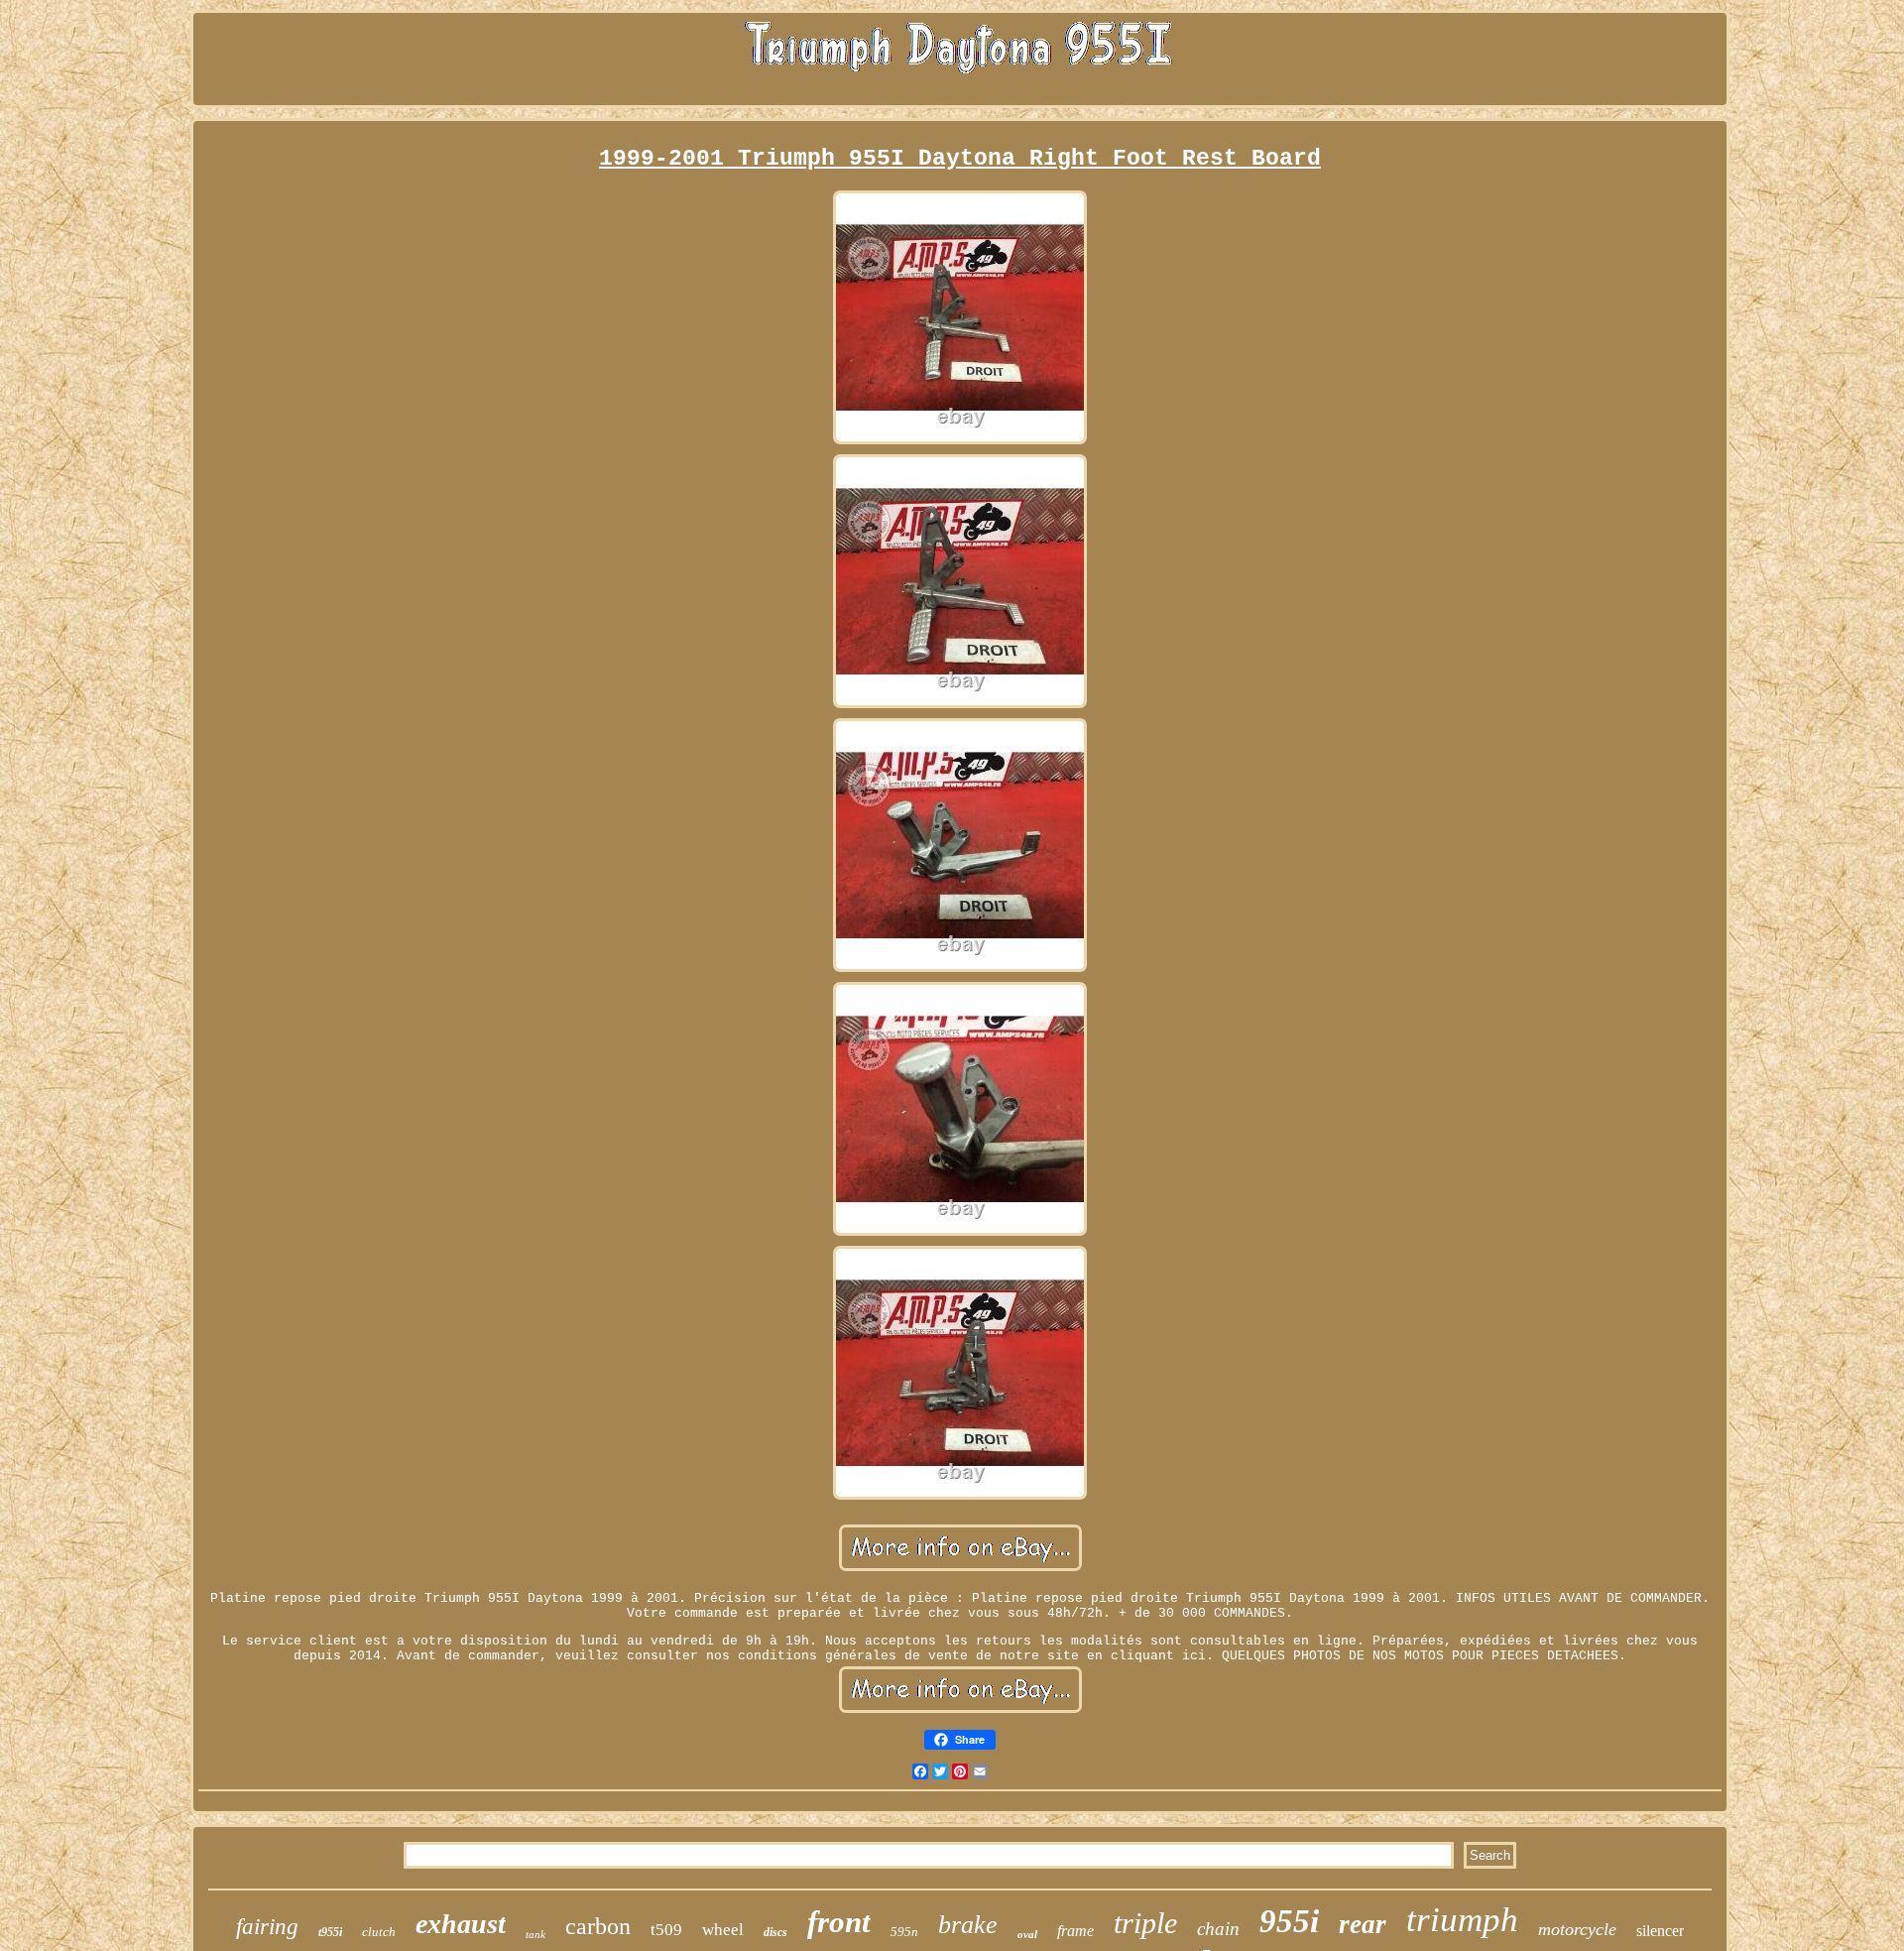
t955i (330, 1932)
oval (1027, 1934)
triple (1145, 1923)
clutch (379, 1932)
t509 (666, 1930)
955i (1289, 1921)
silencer (1660, 1931)
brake (968, 1925)
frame (1075, 1931)
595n (904, 1932)
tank (535, 1934)
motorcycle (1577, 1929)
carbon (598, 1926)
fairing (267, 1927)
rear (1363, 1924)
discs (775, 1932)
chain (1218, 1929)
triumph (1462, 1920)
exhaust (461, 1924)
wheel (723, 1930)
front (839, 1922)
